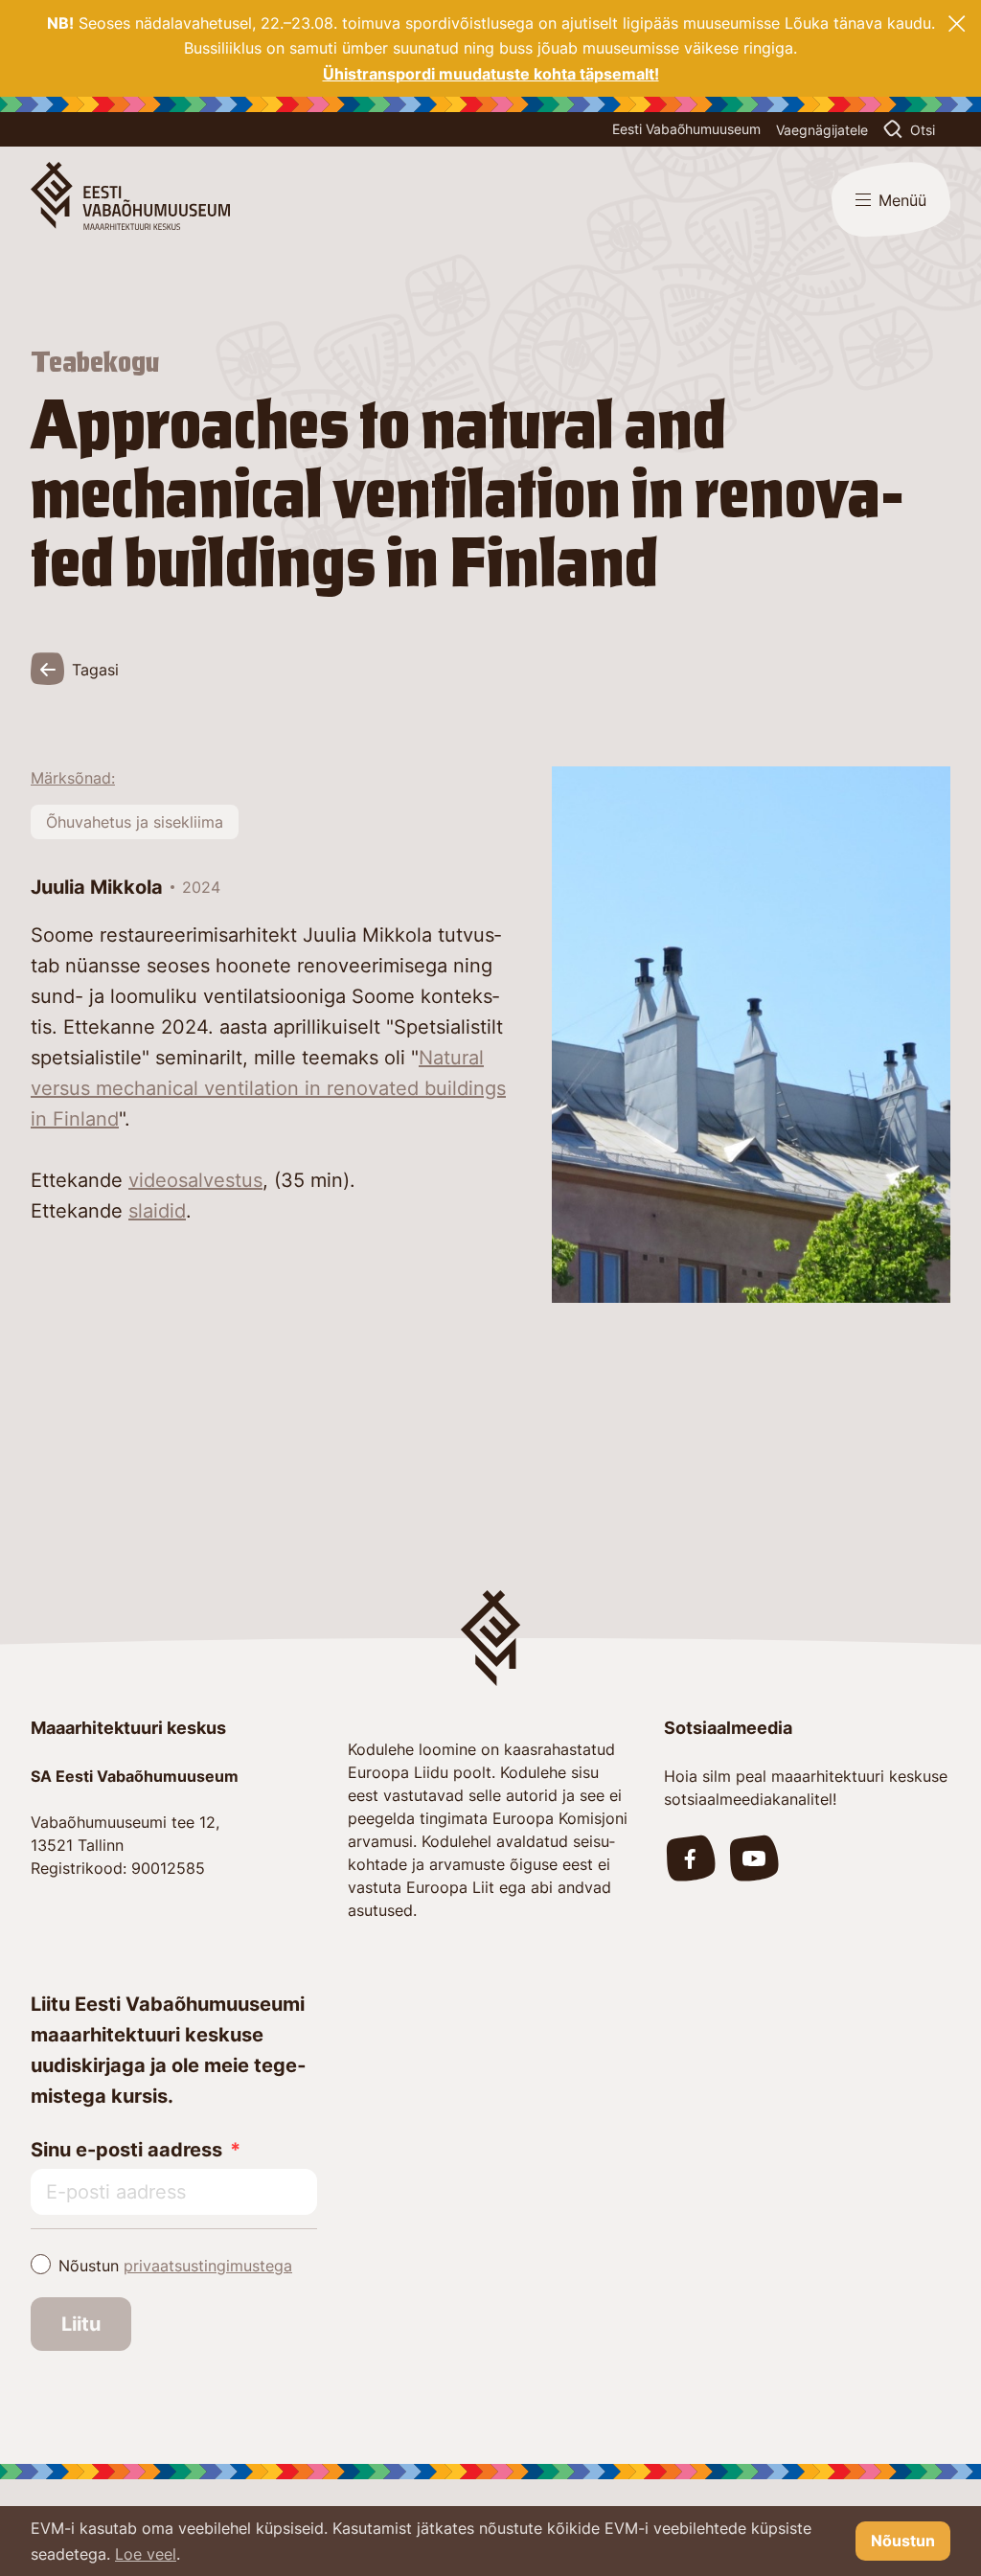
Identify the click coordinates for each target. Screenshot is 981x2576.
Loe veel (146, 2554)
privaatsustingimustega (208, 2266)
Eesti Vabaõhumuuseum (686, 129)
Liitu (81, 2324)
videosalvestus (195, 1180)
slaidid (157, 1211)
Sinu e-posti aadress (126, 2150)
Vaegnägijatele (822, 130)
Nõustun (175, 2266)
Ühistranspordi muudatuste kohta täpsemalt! (491, 74)
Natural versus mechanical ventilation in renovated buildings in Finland (268, 1088)
